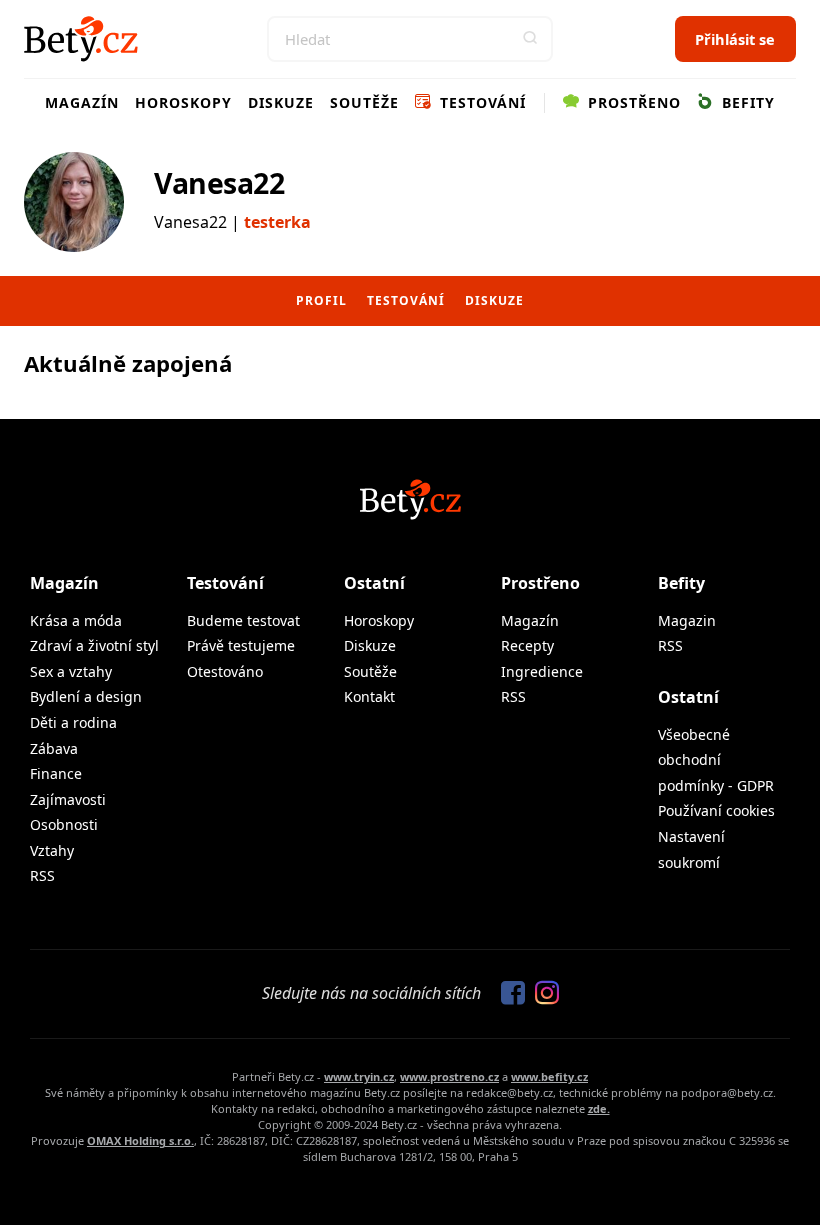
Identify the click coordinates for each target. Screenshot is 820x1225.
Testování (480, 102)
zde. (599, 1108)
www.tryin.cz (359, 1076)
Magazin (687, 620)
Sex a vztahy (71, 671)
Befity (746, 102)
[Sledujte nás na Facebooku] (508, 994)
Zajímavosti (68, 799)
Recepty (527, 645)
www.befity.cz (549, 1076)
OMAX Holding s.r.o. (140, 1140)
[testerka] (74, 202)
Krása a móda (76, 620)
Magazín (82, 102)
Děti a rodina (73, 722)
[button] (530, 39)
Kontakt (369, 696)
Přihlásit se (735, 39)
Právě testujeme (241, 645)
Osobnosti (64, 824)
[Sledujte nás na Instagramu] (542, 994)
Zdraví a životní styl (94, 645)
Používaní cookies (716, 810)
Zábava (54, 748)
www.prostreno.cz (449, 1076)
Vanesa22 (219, 183)
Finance (56, 773)
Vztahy (52, 850)
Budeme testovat (243, 620)
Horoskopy (183, 102)
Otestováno (225, 671)
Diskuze (281, 102)
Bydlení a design (86, 696)
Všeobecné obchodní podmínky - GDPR (716, 760)
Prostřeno (632, 102)
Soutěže (364, 102)
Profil (321, 300)
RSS (42, 875)
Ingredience (542, 671)
